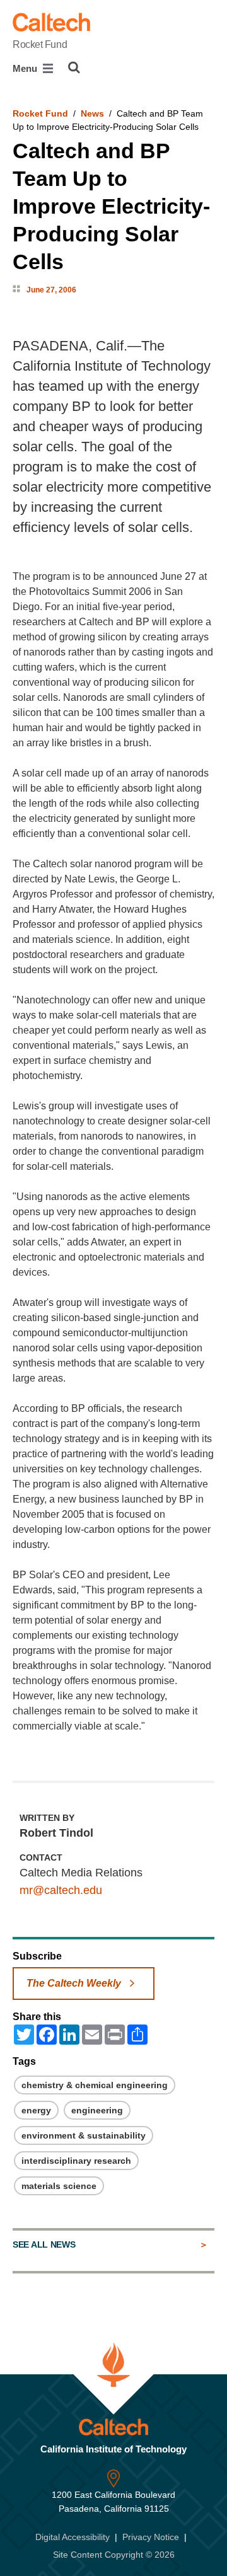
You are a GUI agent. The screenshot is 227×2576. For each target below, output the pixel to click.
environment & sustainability (84, 2135)
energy (36, 2110)
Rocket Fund (40, 44)
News (92, 113)
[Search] (74, 67)
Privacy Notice (151, 2537)
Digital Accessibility (73, 2537)
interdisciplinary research (76, 2161)
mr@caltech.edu (61, 1890)
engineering (97, 2110)
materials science (59, 2186)
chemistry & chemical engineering (95, 2085)
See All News (44, 2244)
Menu (26, 68)
